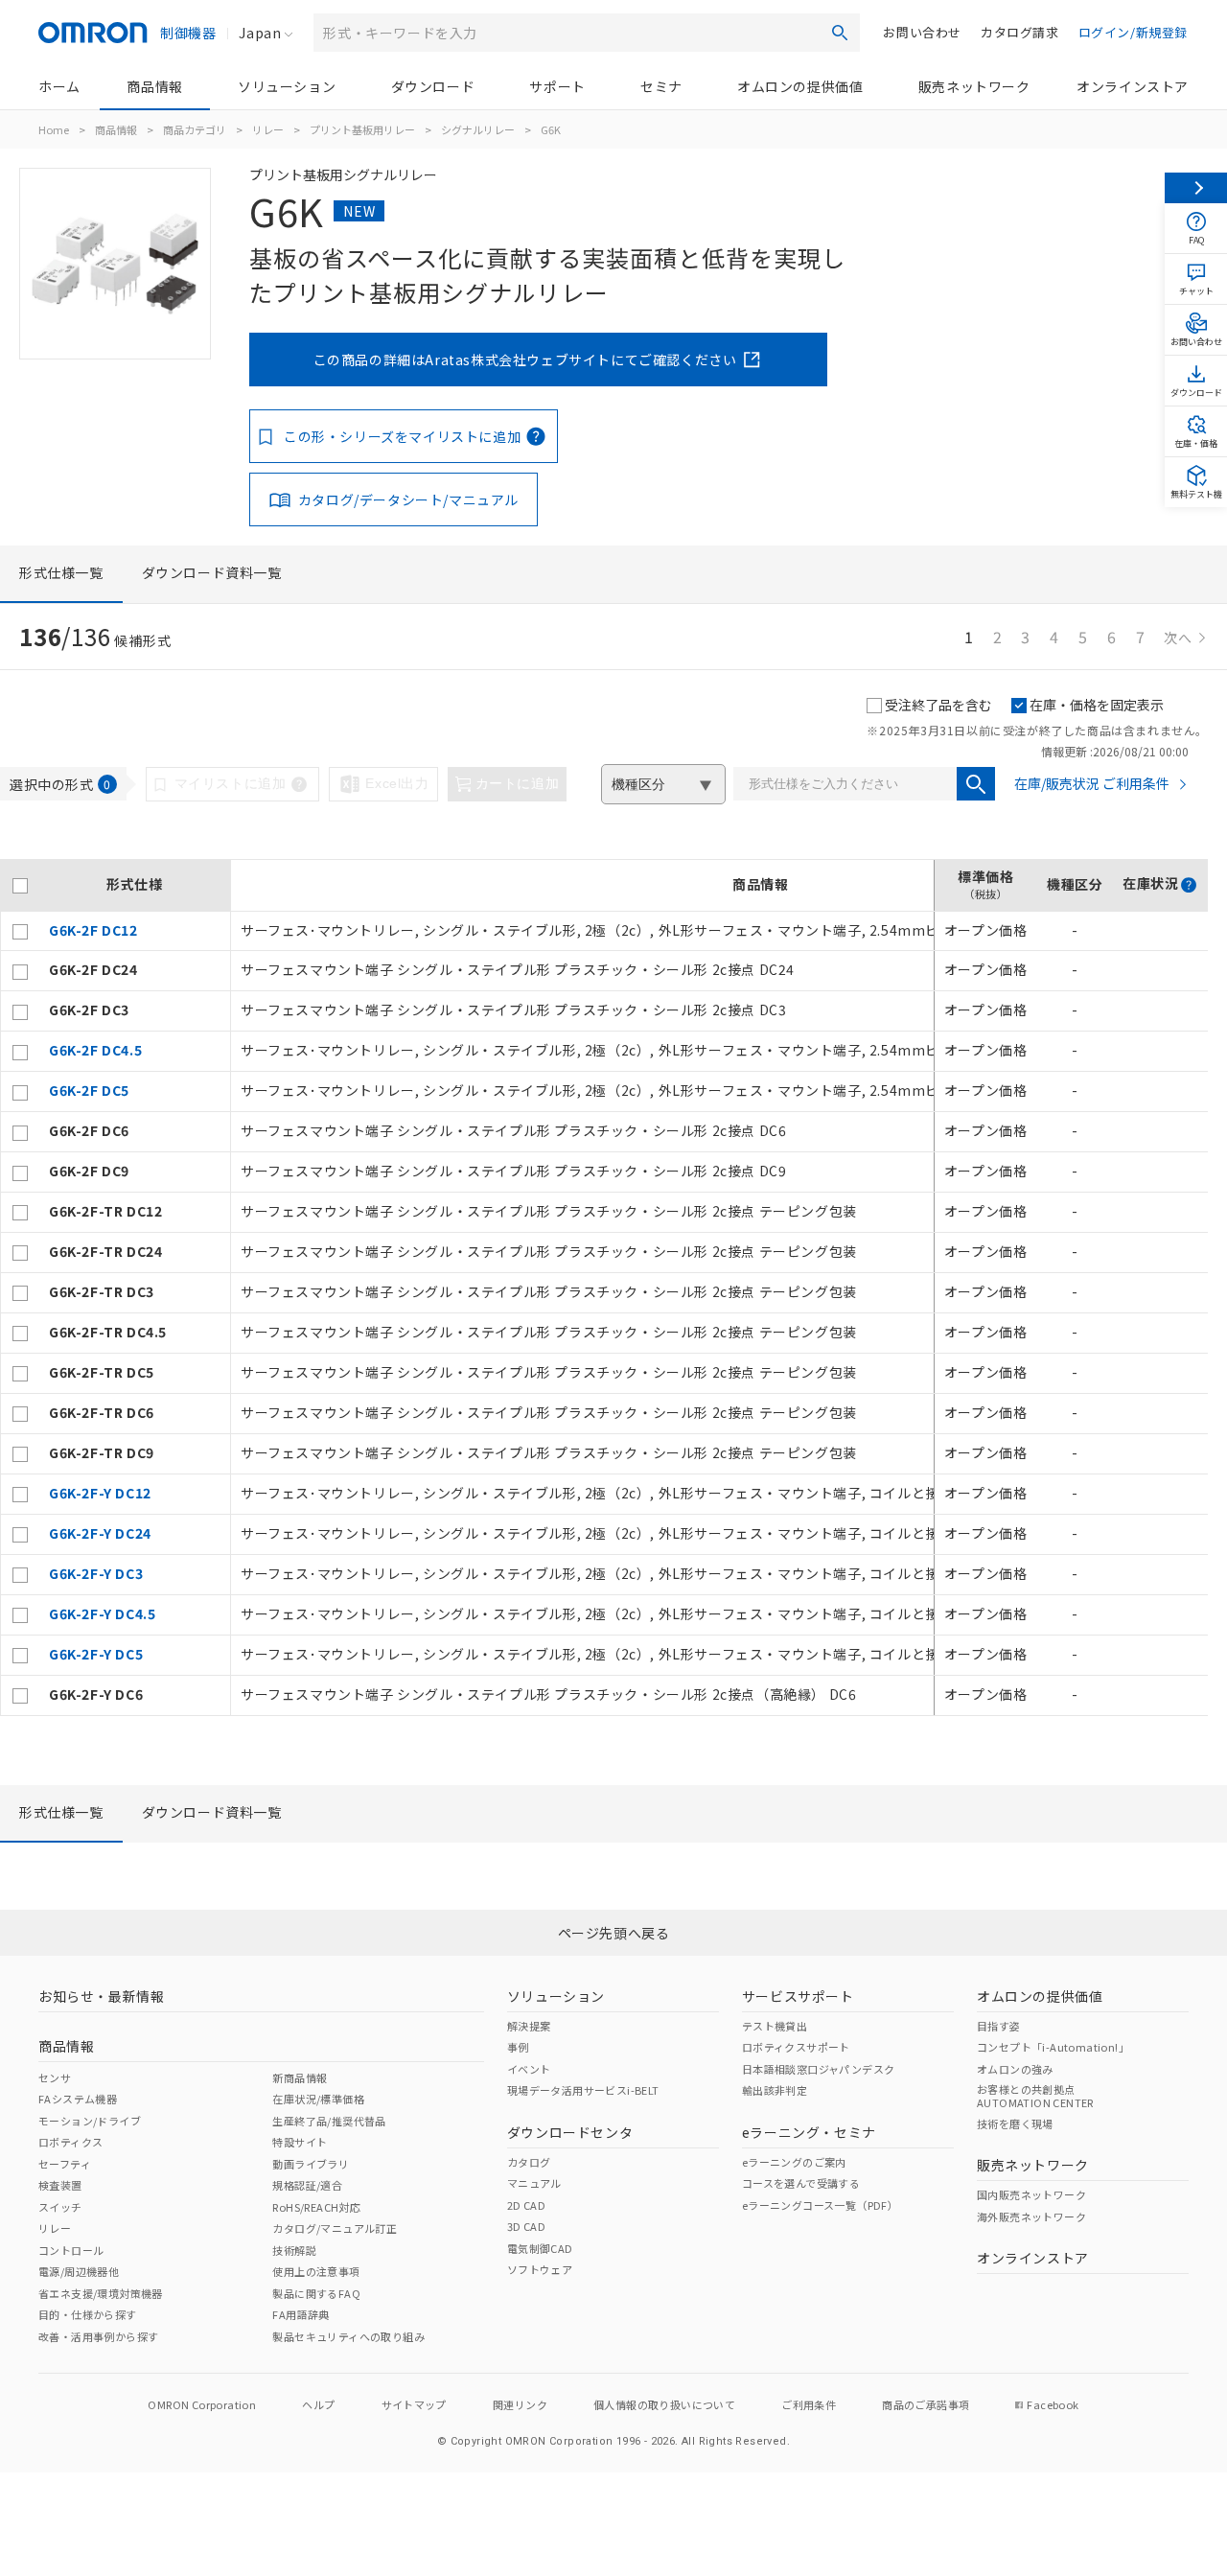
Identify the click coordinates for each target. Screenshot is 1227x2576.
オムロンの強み (1015, 2069)
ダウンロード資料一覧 (212, 572)
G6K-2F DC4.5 (95, 1050)
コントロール (71, 2250)
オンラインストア (1133, 86)
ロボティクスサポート (796, 2047)
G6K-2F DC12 (93, 930)
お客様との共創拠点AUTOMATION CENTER (1035, 2096)
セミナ (661, 86)
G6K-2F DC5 (89, 1090)
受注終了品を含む (938, 705)
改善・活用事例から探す (98, 2336)
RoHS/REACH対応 (316, 2207)
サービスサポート (798, 1996)
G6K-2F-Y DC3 (96, 1573)
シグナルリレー (478, 129)
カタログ (529, 2162)
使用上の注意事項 (316, 2271)
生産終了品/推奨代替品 (329, 2121)
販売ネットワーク (974, 86)
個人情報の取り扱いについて (664, 2404)
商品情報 (154, 86)
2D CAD (526, 2205)
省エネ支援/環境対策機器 (101, 2293)
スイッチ (60, 2207)
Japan (260, 33)
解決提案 (529, 2026)
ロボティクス (70, 2142)
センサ (55, 2077)
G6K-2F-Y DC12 (100, 1493)
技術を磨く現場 (1015, 2123)
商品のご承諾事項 (926, 2404)
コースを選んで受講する (801, 2183)
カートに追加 (518, 783)
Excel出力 (397, 783)
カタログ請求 (1020, 32)
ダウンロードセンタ (570, 2132)
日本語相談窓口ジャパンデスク (819, 2069)
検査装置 (60, 2185)
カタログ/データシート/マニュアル (408, 499)
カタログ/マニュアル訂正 (335, 2228)
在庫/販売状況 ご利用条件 (1092, 783)
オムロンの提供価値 (800, 86)
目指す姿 (999, 2026)
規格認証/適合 (307, 2185)
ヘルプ (318, 2404)
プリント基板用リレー (362, 129)
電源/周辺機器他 (79, 2271)
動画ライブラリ (311, 2164)
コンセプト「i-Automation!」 (1053, 2047)
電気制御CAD (540, 2248)
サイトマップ (414, 2404)
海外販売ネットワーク (1031, 2216)
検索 (840, 33)
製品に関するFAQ (316, 2293)
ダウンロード (433, 86)
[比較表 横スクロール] (604, 852)
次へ (1178, 638)
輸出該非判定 (775, 2090)
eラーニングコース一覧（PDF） (820, 2205)
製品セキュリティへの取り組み (348, 2336)
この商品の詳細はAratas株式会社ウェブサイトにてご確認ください (525, 360)
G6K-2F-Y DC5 (96, 1654)
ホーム (59, 86)
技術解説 (294, 2250)
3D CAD (526, 2226)
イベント (529, 2069)
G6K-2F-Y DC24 (100, 1533)
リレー (268, 129)
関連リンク (520, 2404)
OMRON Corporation (202, 2404)
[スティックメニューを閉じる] (1196, 188)
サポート (557, 86)
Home (54, 129)
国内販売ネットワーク (1031, 2194)
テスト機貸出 (775, 2026)
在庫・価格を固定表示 (1097, 705)
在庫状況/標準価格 (318, 2099)
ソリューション (287, 86)
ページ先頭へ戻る (614, 1933)
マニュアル (534, 2183)
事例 (518, 2047)
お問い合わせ (922, 32)
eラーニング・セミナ (809, 2132)
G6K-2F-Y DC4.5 (102, 1613)
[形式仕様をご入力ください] (976, 784)
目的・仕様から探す (88, 2314)
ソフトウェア (540, 2269)
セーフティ (65, 2164)
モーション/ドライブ (90, 2121)
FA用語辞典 (301, 2314)
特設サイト (300, 2142)
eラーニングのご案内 (794, 2162)
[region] (604, 1288)
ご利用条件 (809, 2404)
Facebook (1053, 2404)
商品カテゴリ (195, 129)
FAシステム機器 (78, 2099)
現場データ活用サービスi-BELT (583, 2090)
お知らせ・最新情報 (101, 1996)
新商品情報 (300, 2077)
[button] (1189, 885)
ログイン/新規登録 (1133, 32)
